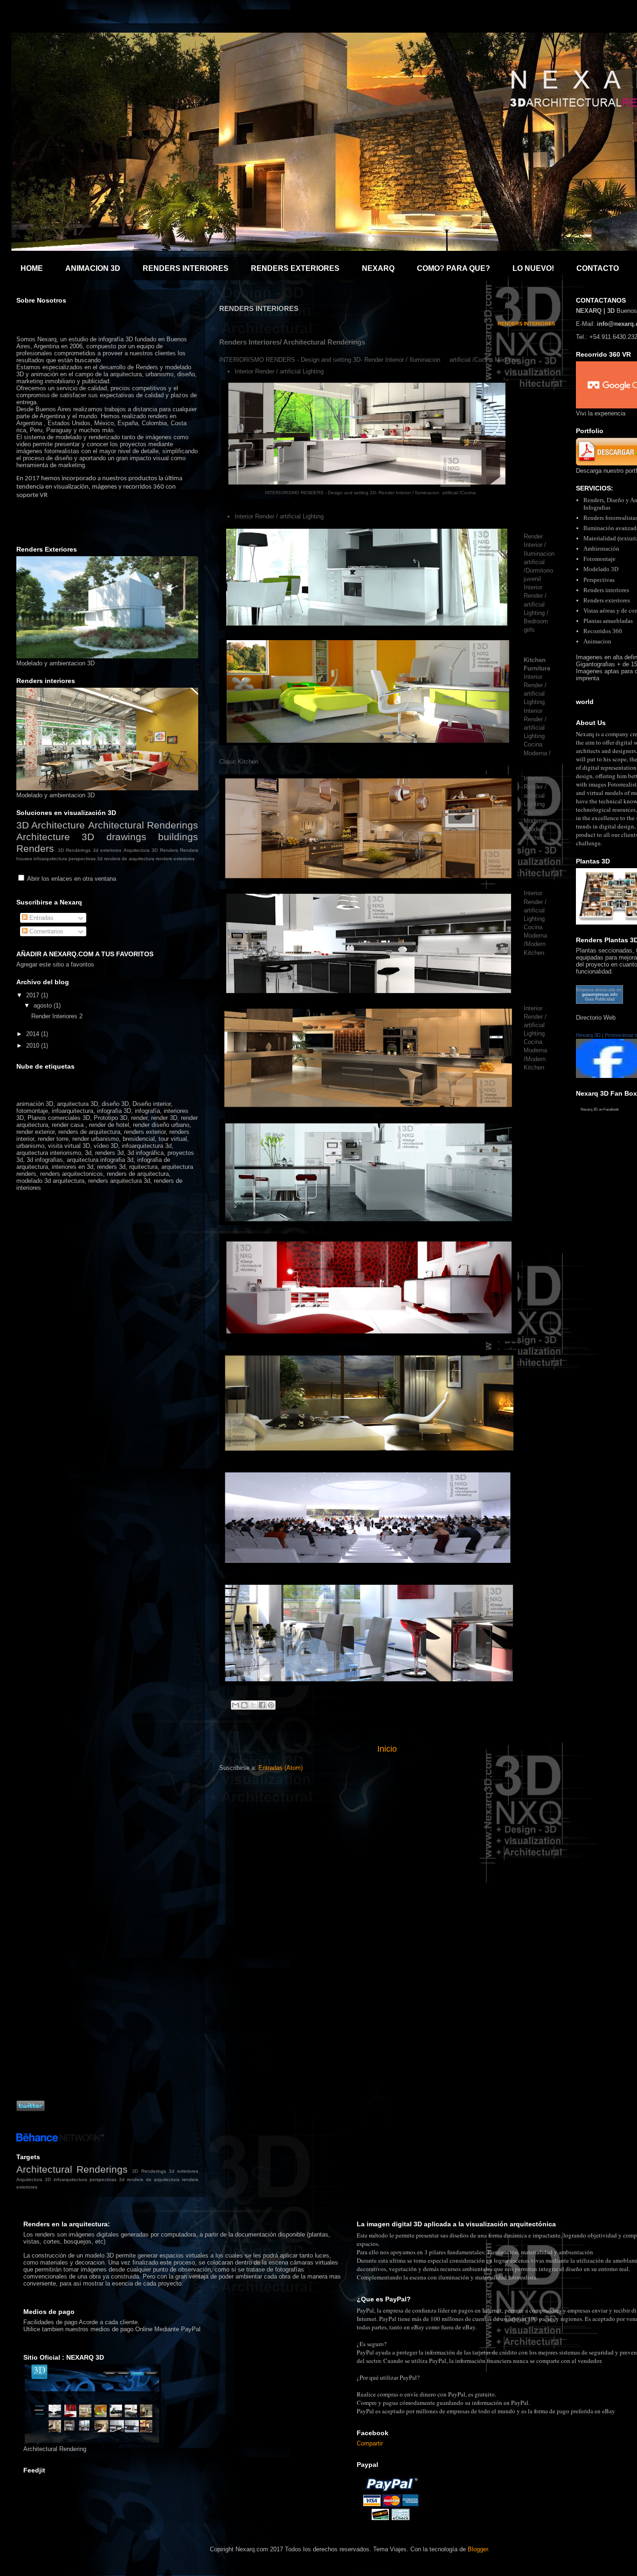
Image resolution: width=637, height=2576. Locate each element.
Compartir (370, 2443)
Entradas (41, 918)
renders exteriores (175, 859)
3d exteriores (107, 850)
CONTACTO (598, 268)
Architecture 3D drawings (81, 837)
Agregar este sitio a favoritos (55, 964)
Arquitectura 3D (141, 850)
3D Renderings (74, 850)
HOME (32, 268)
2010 (34, 1046)
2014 (34, 1034)
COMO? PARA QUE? (454, 268)
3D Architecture (51, 825)
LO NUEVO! (533, 268)
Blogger (478, 2549)
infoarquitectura (50, 859)
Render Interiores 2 (57, 1016)
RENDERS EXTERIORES (295, 268)
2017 (34, 995)
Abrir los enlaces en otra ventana (72, 879)
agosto (44, 1005)
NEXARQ (378, 268)
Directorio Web (596, 1018)
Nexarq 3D (588, 1035)
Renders (169, 850)
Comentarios (45, 931)
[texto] (370, 485)
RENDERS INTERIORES (186, 268)
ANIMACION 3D (93, 268)
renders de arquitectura (129, 859)
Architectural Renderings (143, 825)
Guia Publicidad (600, 999)
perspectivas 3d (86, 859)
